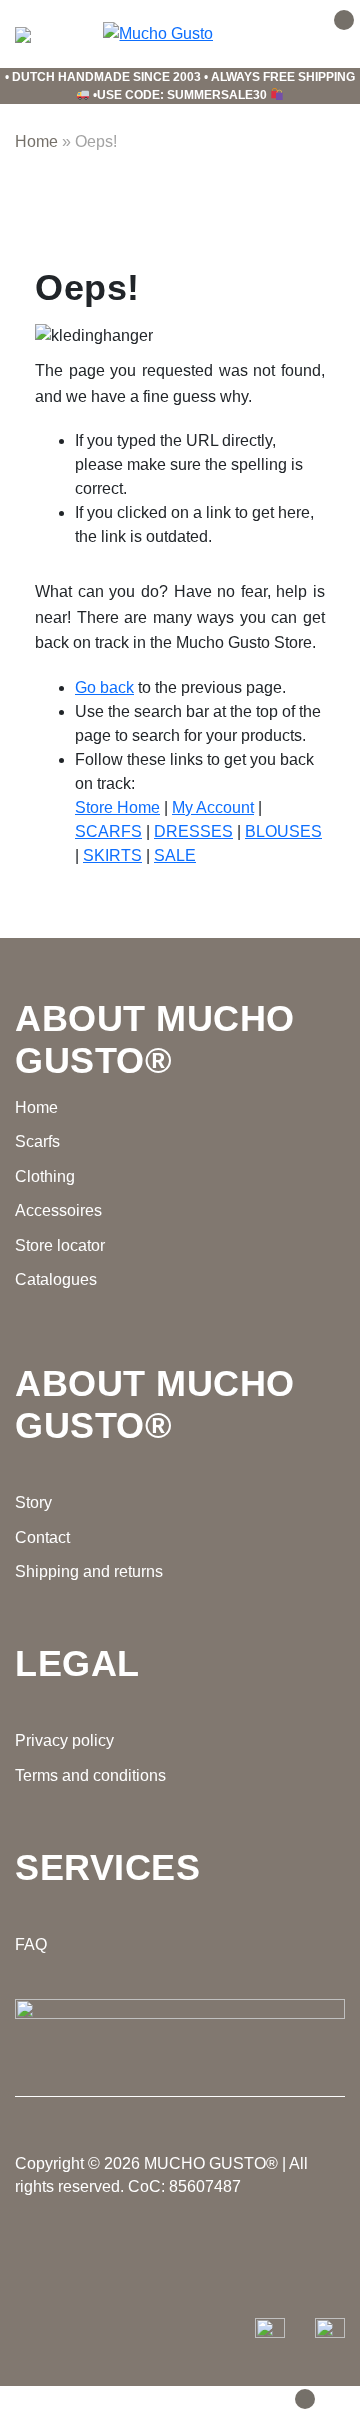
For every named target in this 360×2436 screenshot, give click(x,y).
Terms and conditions (90, 1775)
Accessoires (58, 1210)
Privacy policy (64, 1740)
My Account (213, 807)
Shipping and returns (89, 1571)
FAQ (31, 1944)
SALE (175, 855)
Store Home (117, 807)
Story (33, 1502)
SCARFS (108, 831)
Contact (42, 1537)
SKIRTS (112, 855)
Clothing (45, 1176)
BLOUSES (283, 831)
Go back (104, 687)
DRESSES (193, 831)
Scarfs (37, 1141)
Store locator (60, 1245)
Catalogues (56, 1279)
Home (36, 141)
